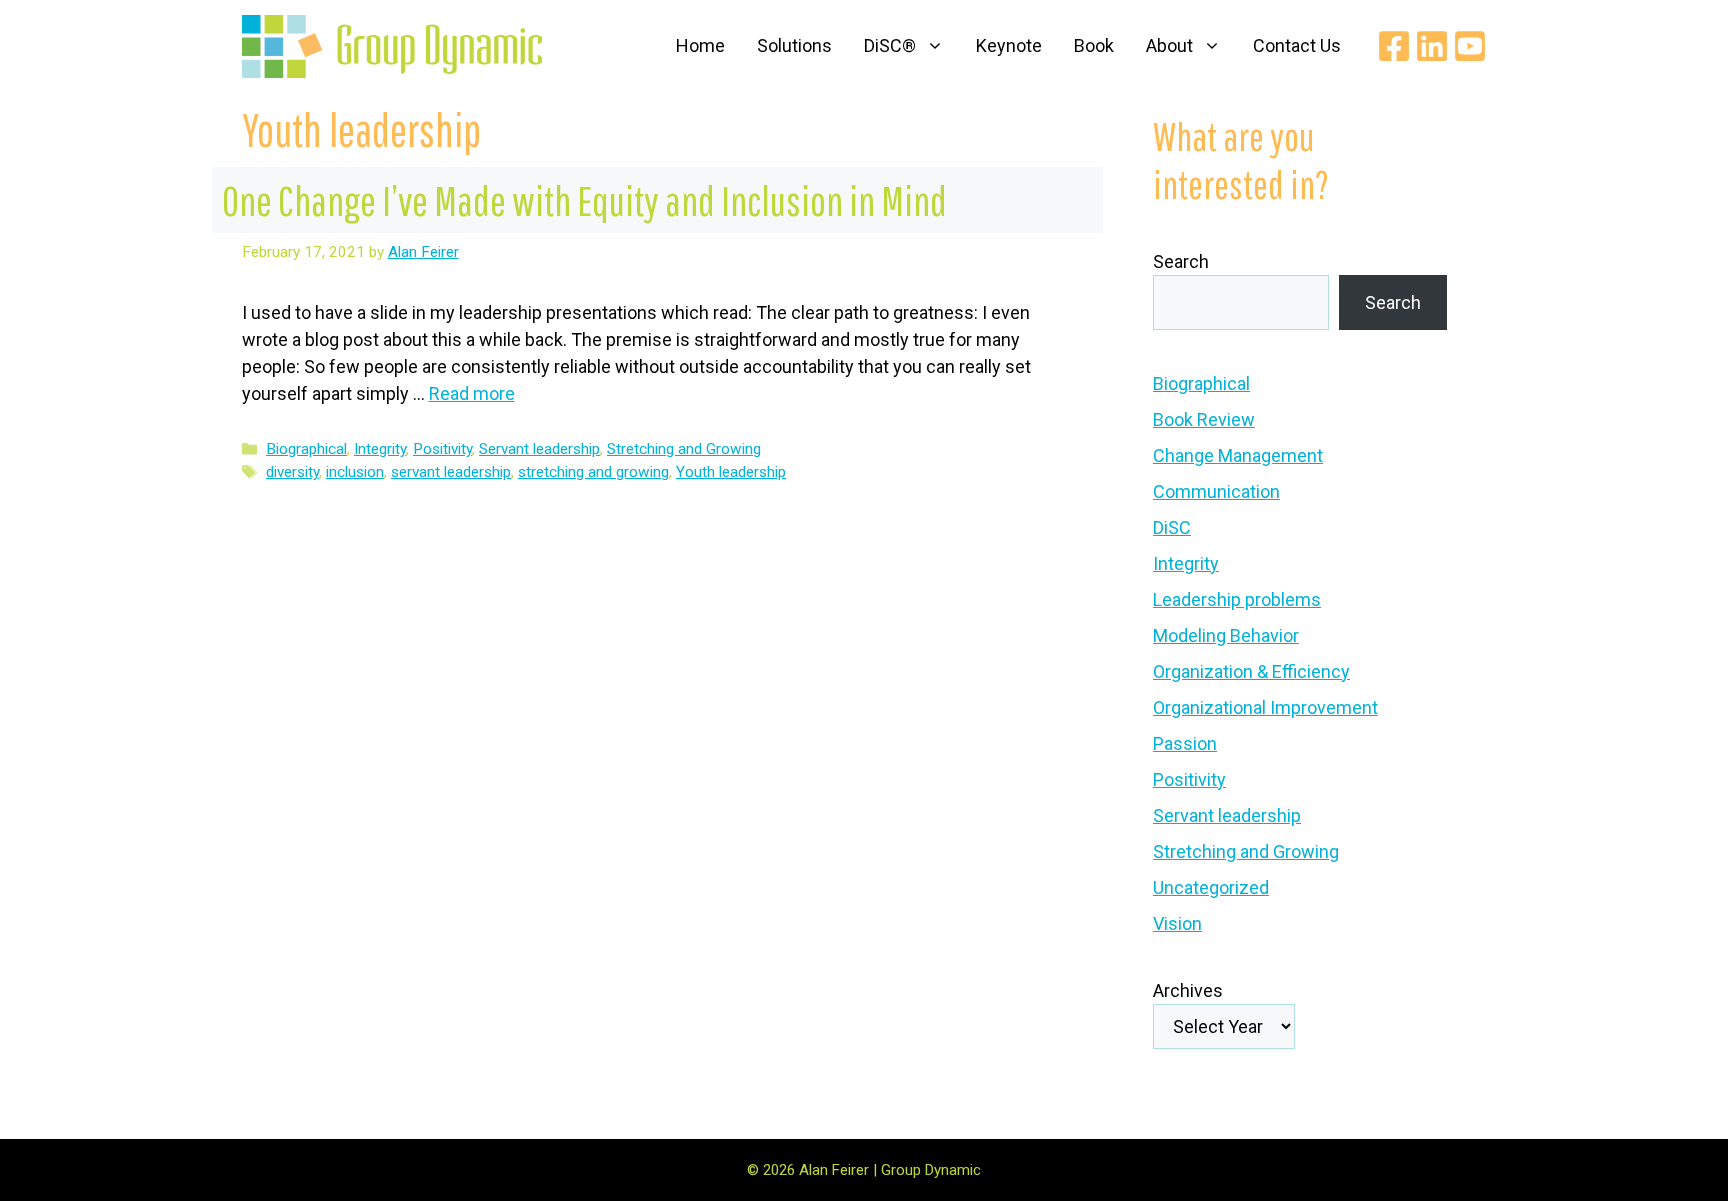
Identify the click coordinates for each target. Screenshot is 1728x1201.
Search (1181, 261)
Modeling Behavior (1226, 635)
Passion (1185, 743)
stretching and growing (593, 472)
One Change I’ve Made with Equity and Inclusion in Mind (584, 200)
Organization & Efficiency (1251, 671)
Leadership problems (1237, 599)
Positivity (442, 449)
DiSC (1172, 527)
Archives (1188, 990)
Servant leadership (539, 449)
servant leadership (451, 472)
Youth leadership (731, 472)
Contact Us (1297, 45)
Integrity (380, 449)
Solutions (794, 45)
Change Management (1238, 455)
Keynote (1009, 45)
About (1169, 45)
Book (1094, 45)
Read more (472, 393)
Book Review (1204, 419)
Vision (1177, 923)
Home (700, 45)
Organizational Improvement (1265, 707)
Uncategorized (1211, 887)
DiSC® (890, 45)
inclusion (355, 472)
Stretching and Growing (684, 449)
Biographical (306, 449)
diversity (292, 472)
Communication (1216, 491)
